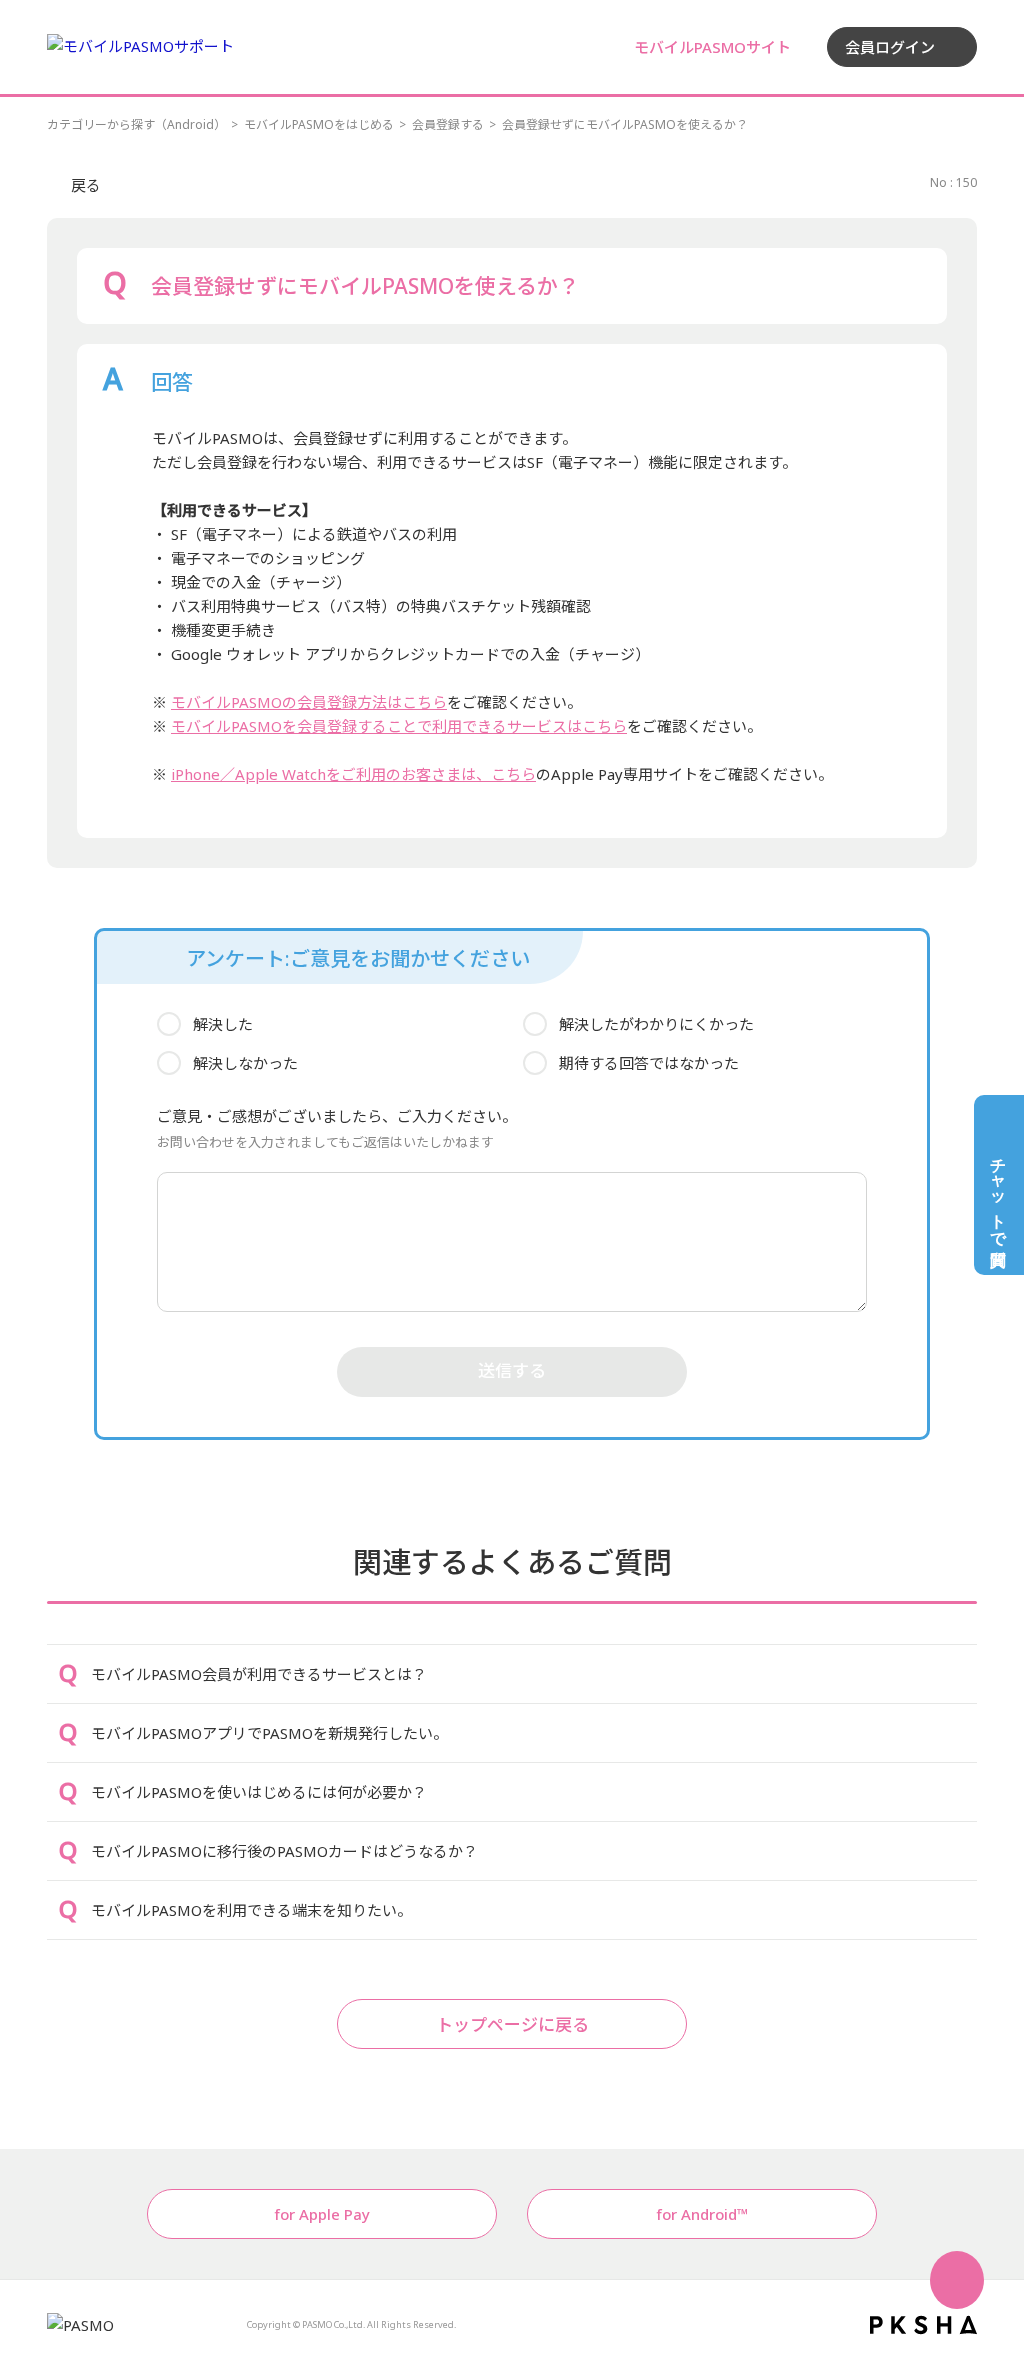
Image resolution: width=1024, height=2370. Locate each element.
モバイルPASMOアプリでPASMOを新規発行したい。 (269, 1733)
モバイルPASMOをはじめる (319, 124)
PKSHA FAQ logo (923, 2325)
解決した (223, 1024)
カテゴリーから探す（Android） (136, 124)
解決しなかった (245, 1063)
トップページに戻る (512, 2024)
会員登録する (448, 124)
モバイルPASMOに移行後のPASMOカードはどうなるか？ (284, 1851)
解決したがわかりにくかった (656, 1024)
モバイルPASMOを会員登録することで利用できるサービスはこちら (399, 726)
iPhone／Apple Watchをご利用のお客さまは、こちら (353, 774)
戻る (86, 185)
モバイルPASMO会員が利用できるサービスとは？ (259, 1674)
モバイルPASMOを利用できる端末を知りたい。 (251, 1910)
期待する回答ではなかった (649, 1063)
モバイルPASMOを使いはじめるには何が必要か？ (259, 1792)
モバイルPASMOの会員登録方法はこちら (309, 702)
